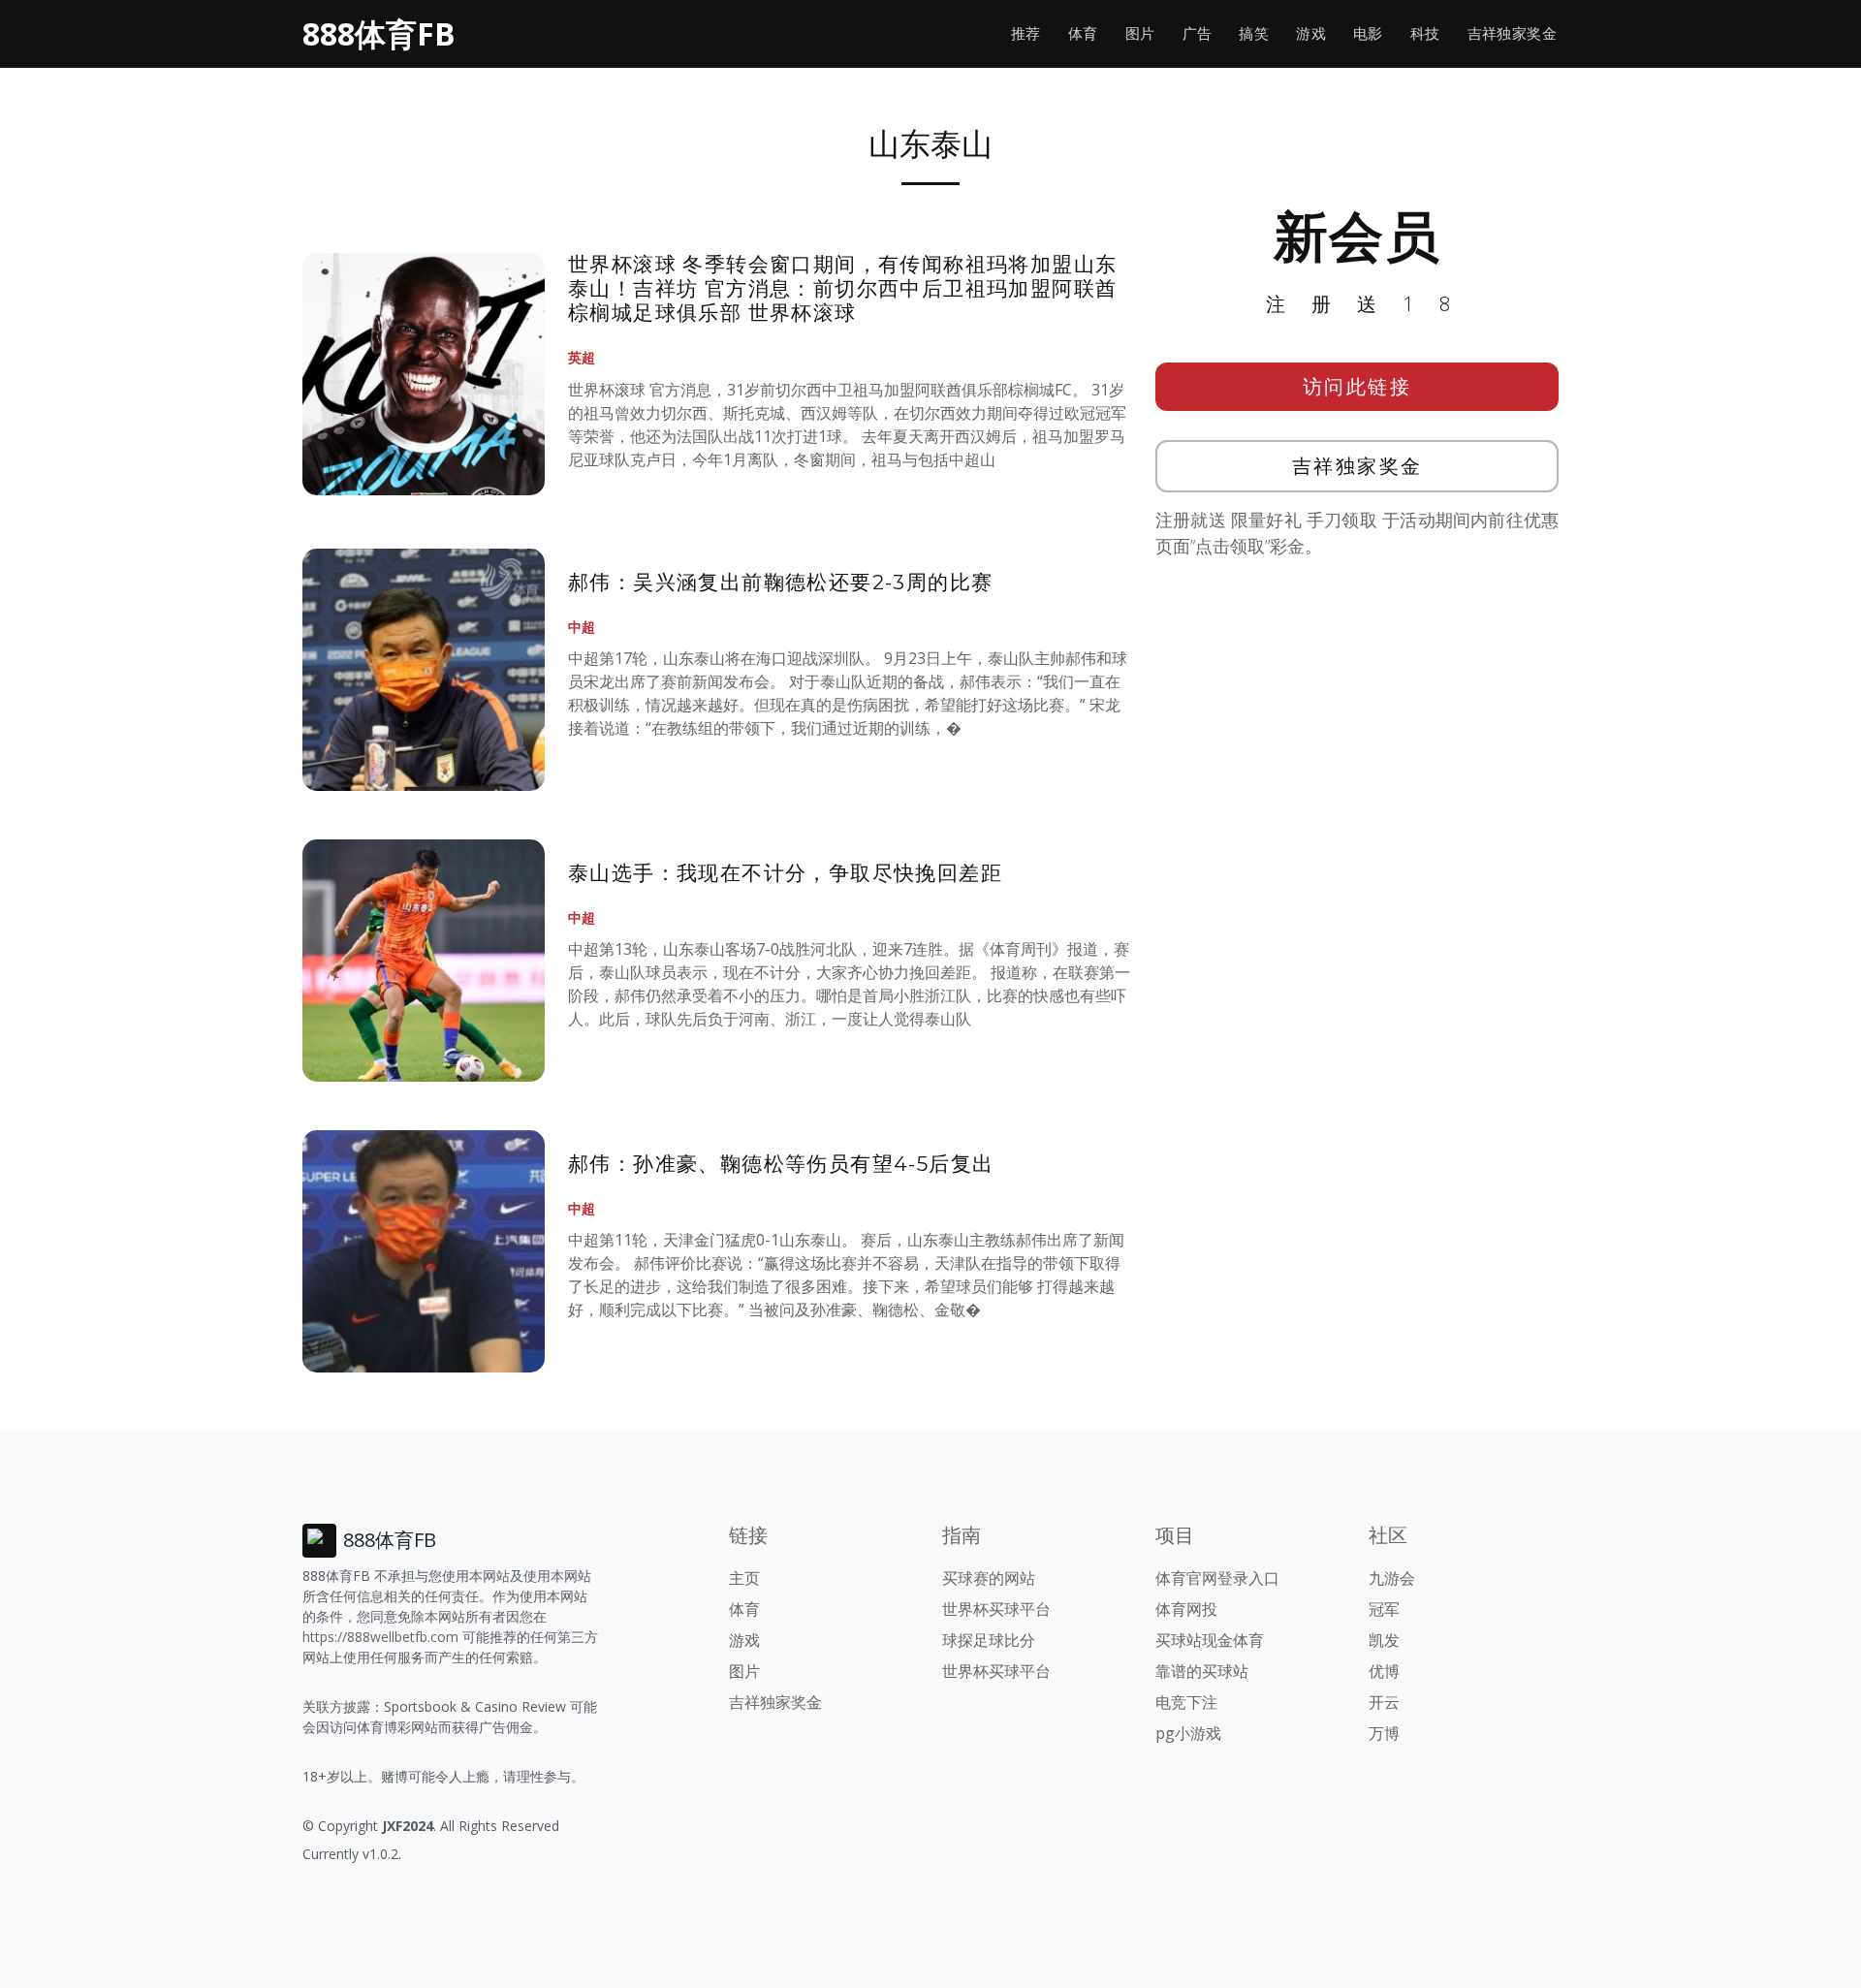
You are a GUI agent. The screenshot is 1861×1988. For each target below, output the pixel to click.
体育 (1083, 33)
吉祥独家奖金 (1512, 33)
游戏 (1311, 33)
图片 (1140, 33)
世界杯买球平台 (996, 1609)
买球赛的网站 (989, 1578)
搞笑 (1254, 33)
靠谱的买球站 (1202, 1671)
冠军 (1384, 1609)
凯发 (1384, 1640)
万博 (1384, 1733)
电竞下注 (1186, 1702)
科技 (1425, 33)
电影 (1368, 33)
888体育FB (379, 33)
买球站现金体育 (1210, 1640)
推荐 (1026, 33)
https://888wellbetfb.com (380, 1637)
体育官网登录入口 (1217, 1578)
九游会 (1392, 1578)
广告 (1198, 33)
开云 (1384, 1702)
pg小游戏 (1188, 1733)
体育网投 (1186, 1609)
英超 (582, 357)
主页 (744, 1578)
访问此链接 (1357, 386)
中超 (582, 627)
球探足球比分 (989, 1640)
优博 (1384, 1671)
